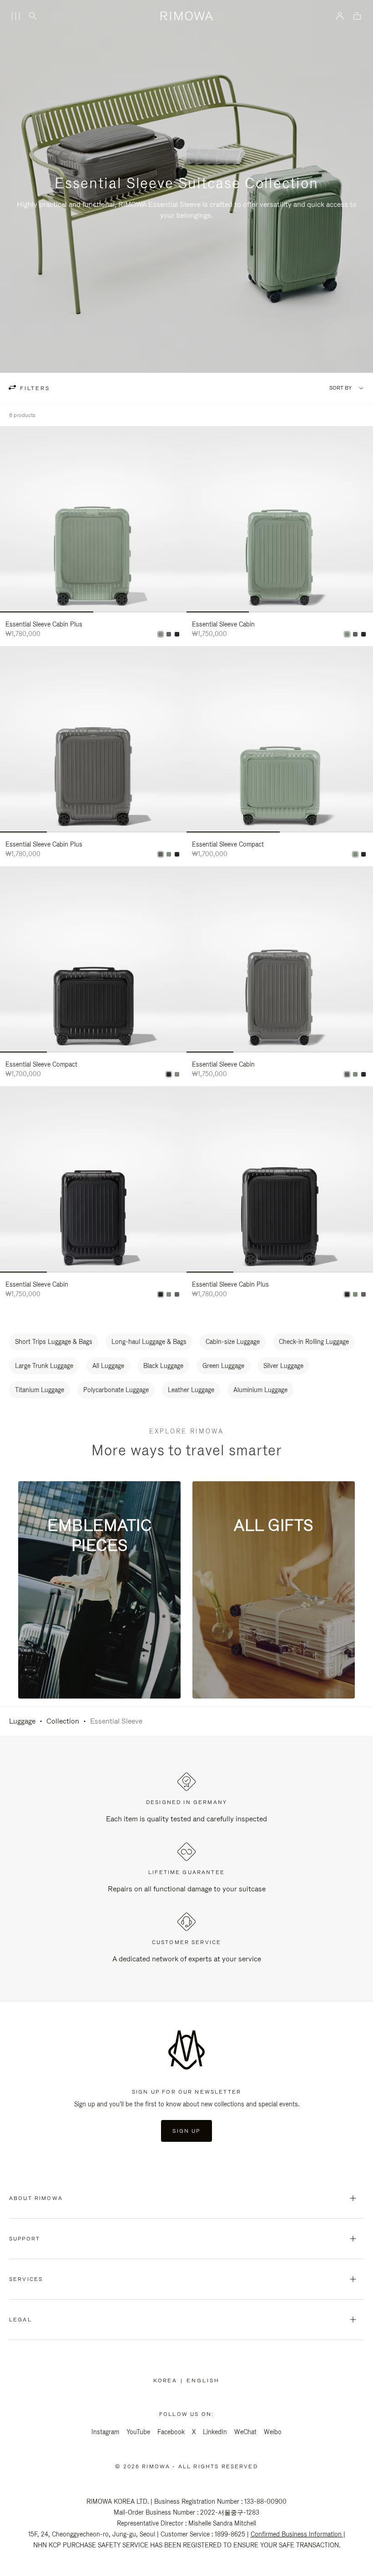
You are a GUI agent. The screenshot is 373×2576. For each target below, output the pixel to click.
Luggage (22, 1721)
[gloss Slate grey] (355, 634)
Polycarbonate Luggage (116, 1390)
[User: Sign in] (340, 16)
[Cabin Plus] (161, 634)
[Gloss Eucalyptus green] (347, 634)
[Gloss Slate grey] (169, 634)
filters (34, 388)
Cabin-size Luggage (233, 1342)
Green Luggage (223, 1366)
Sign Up (186, 2131)
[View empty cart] (357, 17)
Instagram (105, 2432)
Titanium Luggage (40, 1390)
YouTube (138, 2432)
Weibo (273, 2432)
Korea (167, 2381)
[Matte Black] (177, 634)
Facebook (171, 2432)
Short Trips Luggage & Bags (54, 1342)
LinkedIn (215, 2432)
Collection (63, 1721)
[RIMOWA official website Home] (186, 16)
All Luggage (108, 1366)
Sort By (340, 388)
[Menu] (15, 16)
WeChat (245, 2432)
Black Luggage (163, 1366)
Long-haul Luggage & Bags (149, 1342)
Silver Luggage (283, 1366)
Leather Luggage (191, 1390)
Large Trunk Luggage (44, 1366)
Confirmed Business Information (296, 2534)
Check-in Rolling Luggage (314, 1342)
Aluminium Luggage (260, 1390)
